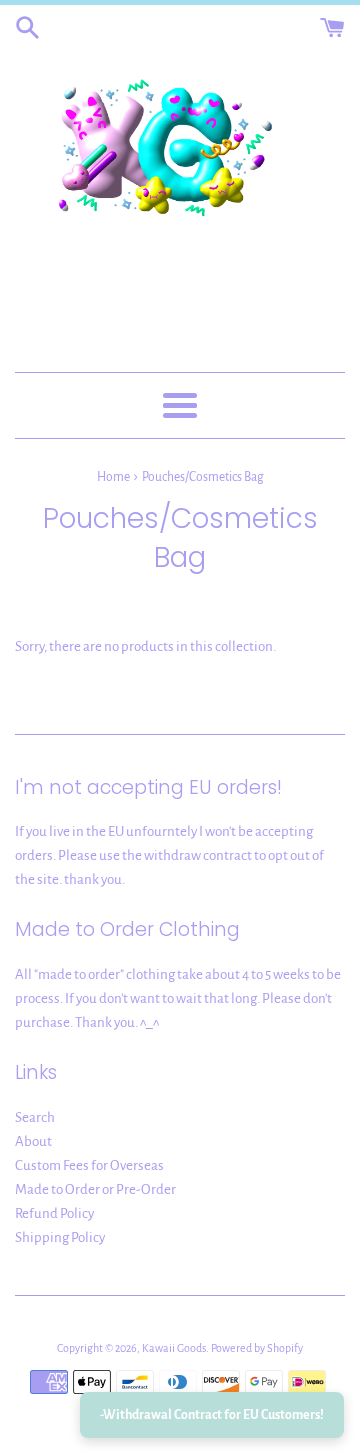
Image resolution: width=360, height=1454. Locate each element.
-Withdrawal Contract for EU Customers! (212, 1415)
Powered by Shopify (257, 1348)
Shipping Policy (60, 1237)
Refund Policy (54, 1213)
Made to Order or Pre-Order (95, 1189)
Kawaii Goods (174, 1348)
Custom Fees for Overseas (89, 1165)
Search (35, 1117)
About (33, 1141)
